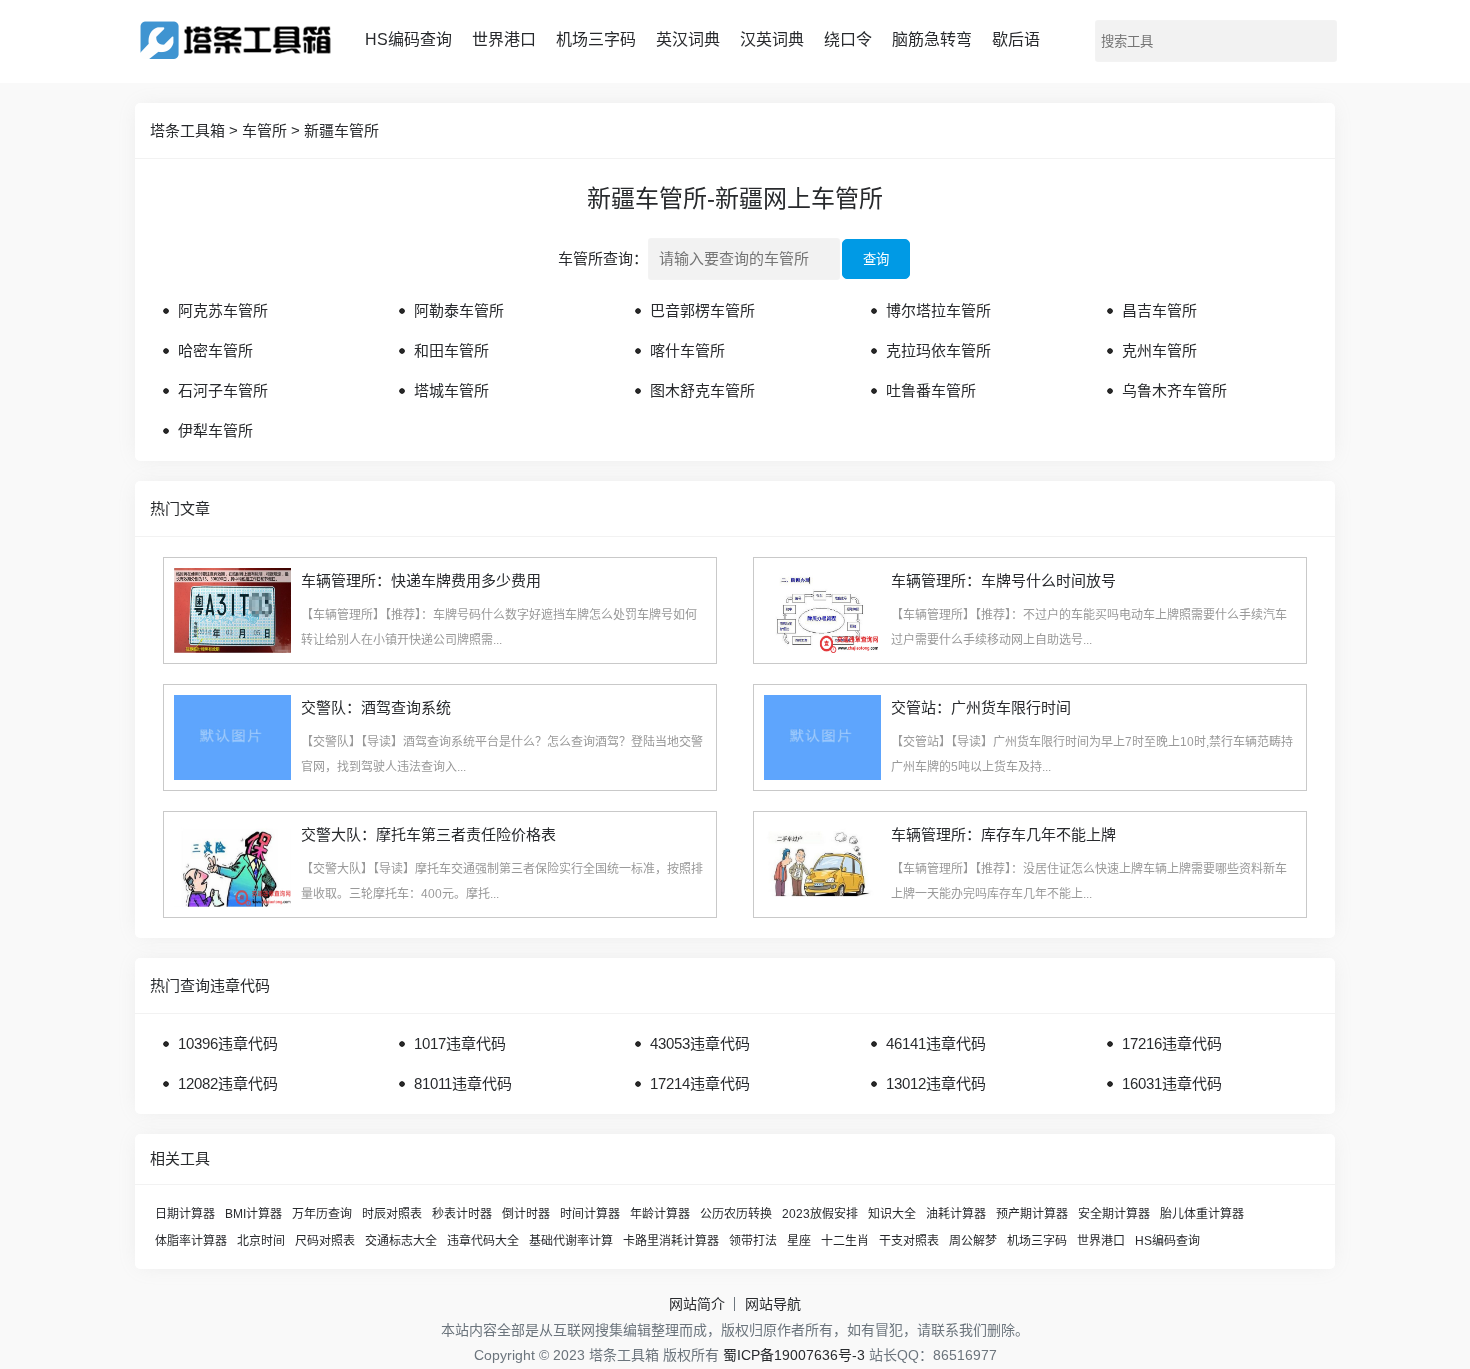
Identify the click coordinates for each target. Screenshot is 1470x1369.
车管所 (264, 130)
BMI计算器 (253, 1214)
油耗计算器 (956, 1214)
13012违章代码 (936, 1083)
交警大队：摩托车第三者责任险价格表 (428, 834)
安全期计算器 (1114, 1214)
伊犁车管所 (215, 430)
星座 (799, 1241)
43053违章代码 (700, 1043)
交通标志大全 (401, 1241)
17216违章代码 (1172, 1043)
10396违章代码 (228, 1043)
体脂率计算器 (191, 1241)
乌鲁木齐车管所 (1174, 390)
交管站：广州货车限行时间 (981, 707)
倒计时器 (526, 1214)
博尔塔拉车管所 (938, 310)
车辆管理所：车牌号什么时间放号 (1003, 580)
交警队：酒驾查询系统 (376, 707)
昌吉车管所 (1159, 310)
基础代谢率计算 (571, 1241)
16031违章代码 (1172, 1083)
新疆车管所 (341, 130)
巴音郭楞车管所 (702, 310)
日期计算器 (185, 1214)
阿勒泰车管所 (459, 310)
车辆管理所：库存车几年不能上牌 (1003, 834)
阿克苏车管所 (223, 310)
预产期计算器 (1032, 1214)
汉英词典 (772, 39)
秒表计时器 (462, 1214)
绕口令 (848, 39)
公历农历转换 (736, 1214)
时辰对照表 (392, 1214)
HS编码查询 (408, 39)
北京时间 (261, 1241)
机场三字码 (596, 39)
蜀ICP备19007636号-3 (794, 1355)
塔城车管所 (451, 390)
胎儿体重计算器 (1202, 1214)
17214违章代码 (700, 1083)
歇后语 (1016, 39)
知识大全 (892, 1214)
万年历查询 (322, 1214)
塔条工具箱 (187, 130)
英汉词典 (688, 39)
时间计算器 (590, 1214)
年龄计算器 (660, 1214)
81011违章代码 (463, 1083)
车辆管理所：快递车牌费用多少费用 (421, 580)
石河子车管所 (223, 390)
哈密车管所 (215, 350)
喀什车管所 (687, 350)
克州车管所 (1159, 350)
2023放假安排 (820, 1214)
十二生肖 (845, 1241)
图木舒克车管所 (702, 390)
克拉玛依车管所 (938, 350)
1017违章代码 (460, 1043)
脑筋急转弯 (932, 39)
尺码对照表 (325, 1241)
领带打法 (753, 1241)
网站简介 (697, 1304)
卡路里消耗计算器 (671, 1241)
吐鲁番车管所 (931, 390)
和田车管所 (451, 350)
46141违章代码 (936, 1043)
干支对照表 (909, 1241)
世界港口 (504, 39)
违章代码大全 (483, 1241)
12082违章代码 (228, 1083)
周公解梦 (973, 1241)
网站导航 (773, 1304)
